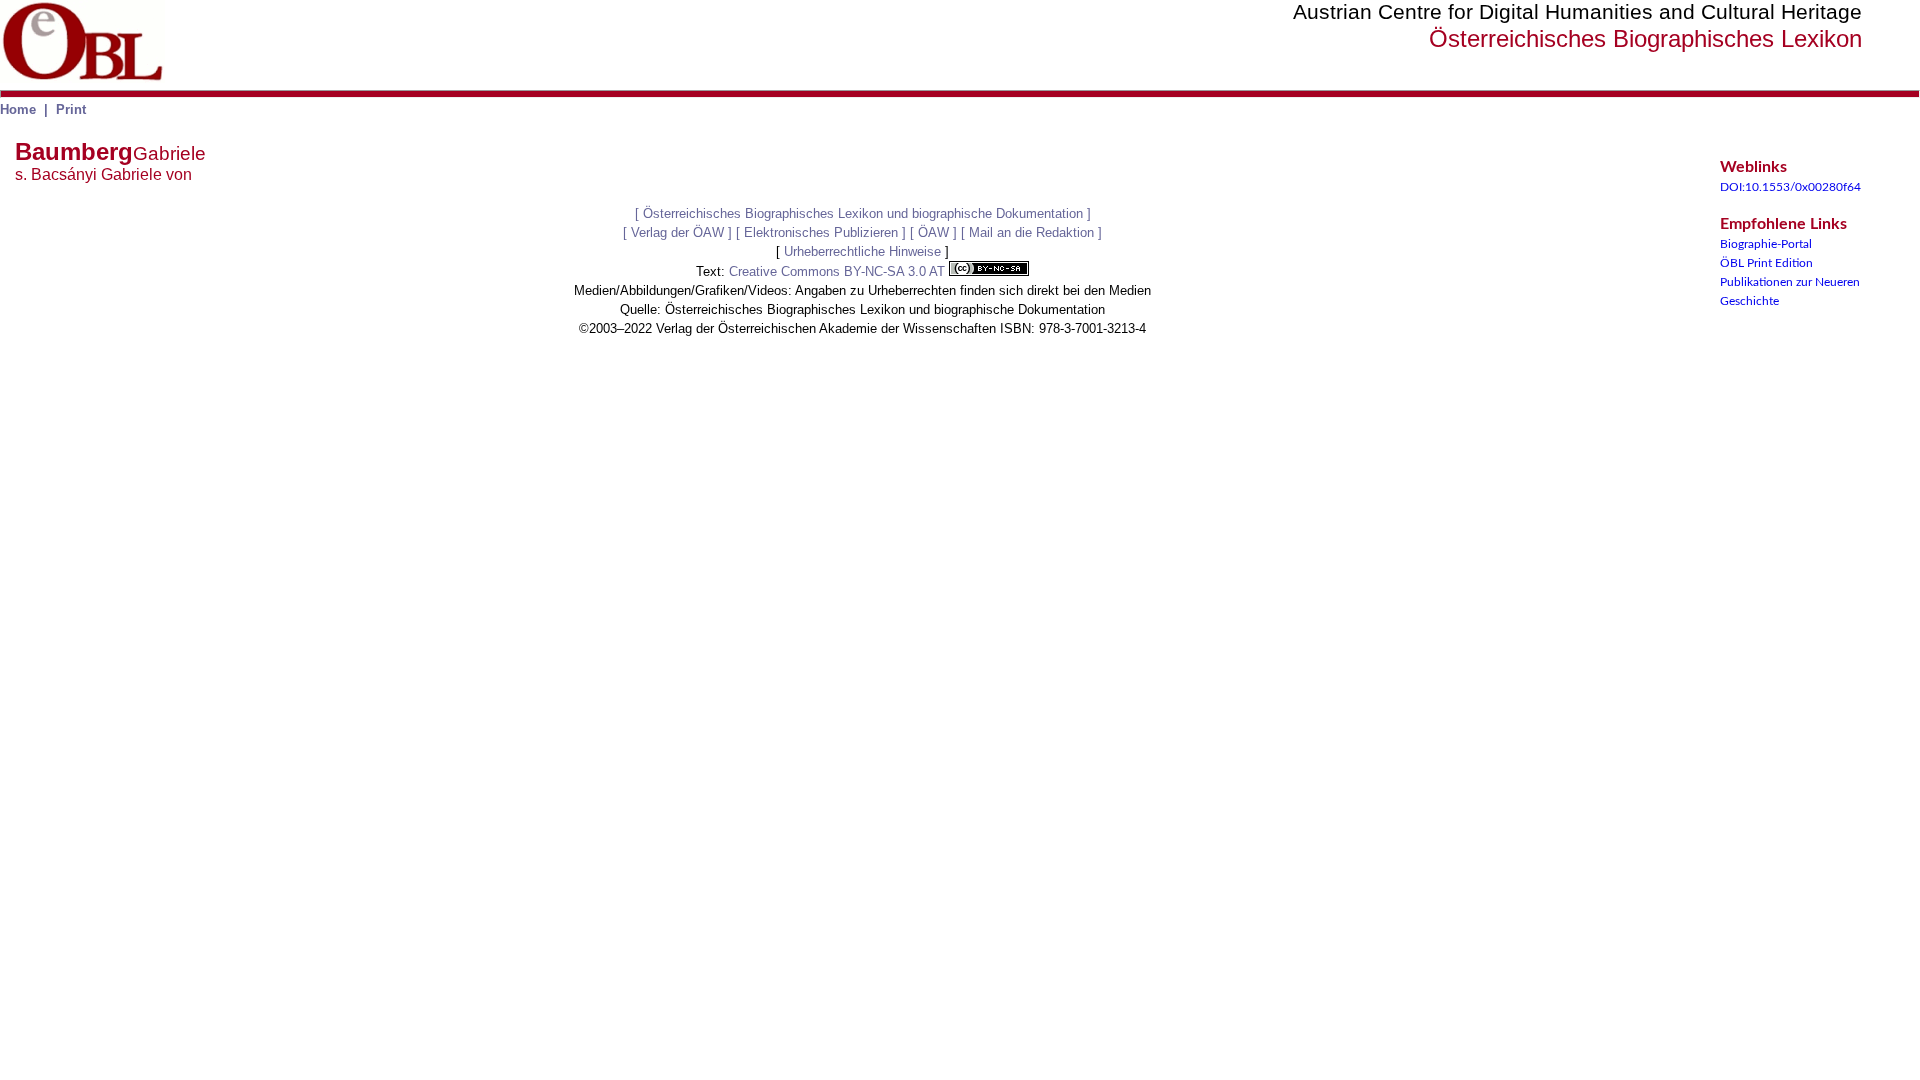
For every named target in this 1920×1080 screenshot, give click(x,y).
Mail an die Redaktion (1031, 232)
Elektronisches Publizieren (821, 232)
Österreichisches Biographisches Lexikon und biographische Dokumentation (863, 213)
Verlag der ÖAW (677, 232)
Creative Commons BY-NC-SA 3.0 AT (839, 271)
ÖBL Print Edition (1766, 263)
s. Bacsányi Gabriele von (103, 174)
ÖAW (933, 232)
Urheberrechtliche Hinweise (862, 251)
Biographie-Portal (1766, 244)
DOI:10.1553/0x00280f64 (1790, 187)
